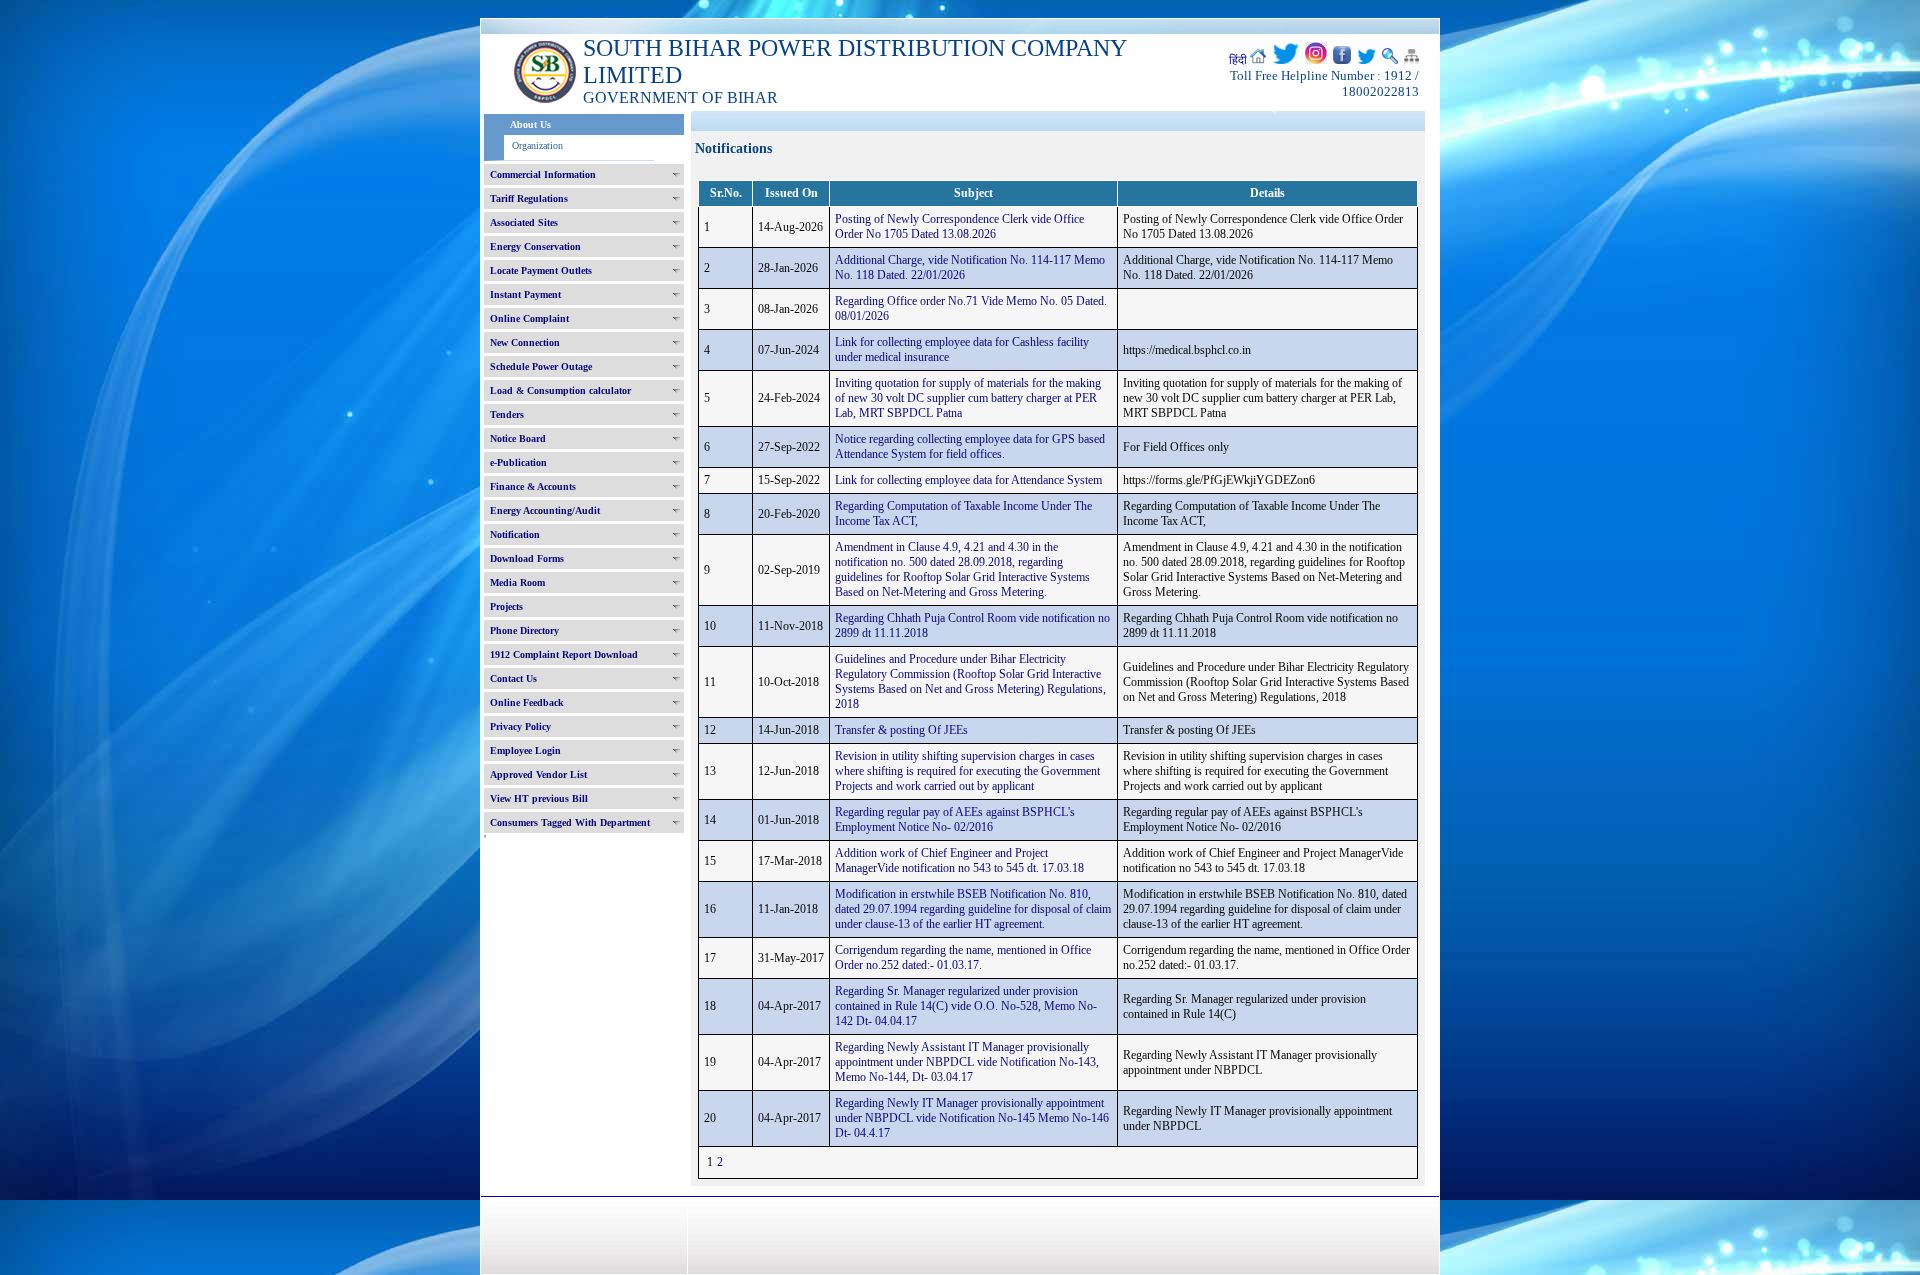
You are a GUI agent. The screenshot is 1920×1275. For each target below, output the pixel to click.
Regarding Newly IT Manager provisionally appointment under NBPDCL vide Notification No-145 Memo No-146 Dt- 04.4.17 (972, 1118)
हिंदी (1238, 60)
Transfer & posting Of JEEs (901, 730)
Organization (537, 145)
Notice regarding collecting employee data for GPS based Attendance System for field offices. (970, 446)
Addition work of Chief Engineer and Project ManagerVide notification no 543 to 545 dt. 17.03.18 (959, 860)
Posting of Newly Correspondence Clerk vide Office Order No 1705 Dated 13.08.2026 (959, 226)
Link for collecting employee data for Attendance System (968, 480)
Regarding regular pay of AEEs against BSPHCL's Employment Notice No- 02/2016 (955, 819)
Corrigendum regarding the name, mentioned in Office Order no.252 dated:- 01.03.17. (963, 957)
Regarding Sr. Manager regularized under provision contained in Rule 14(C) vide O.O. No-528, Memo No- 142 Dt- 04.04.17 (966, 1006)
